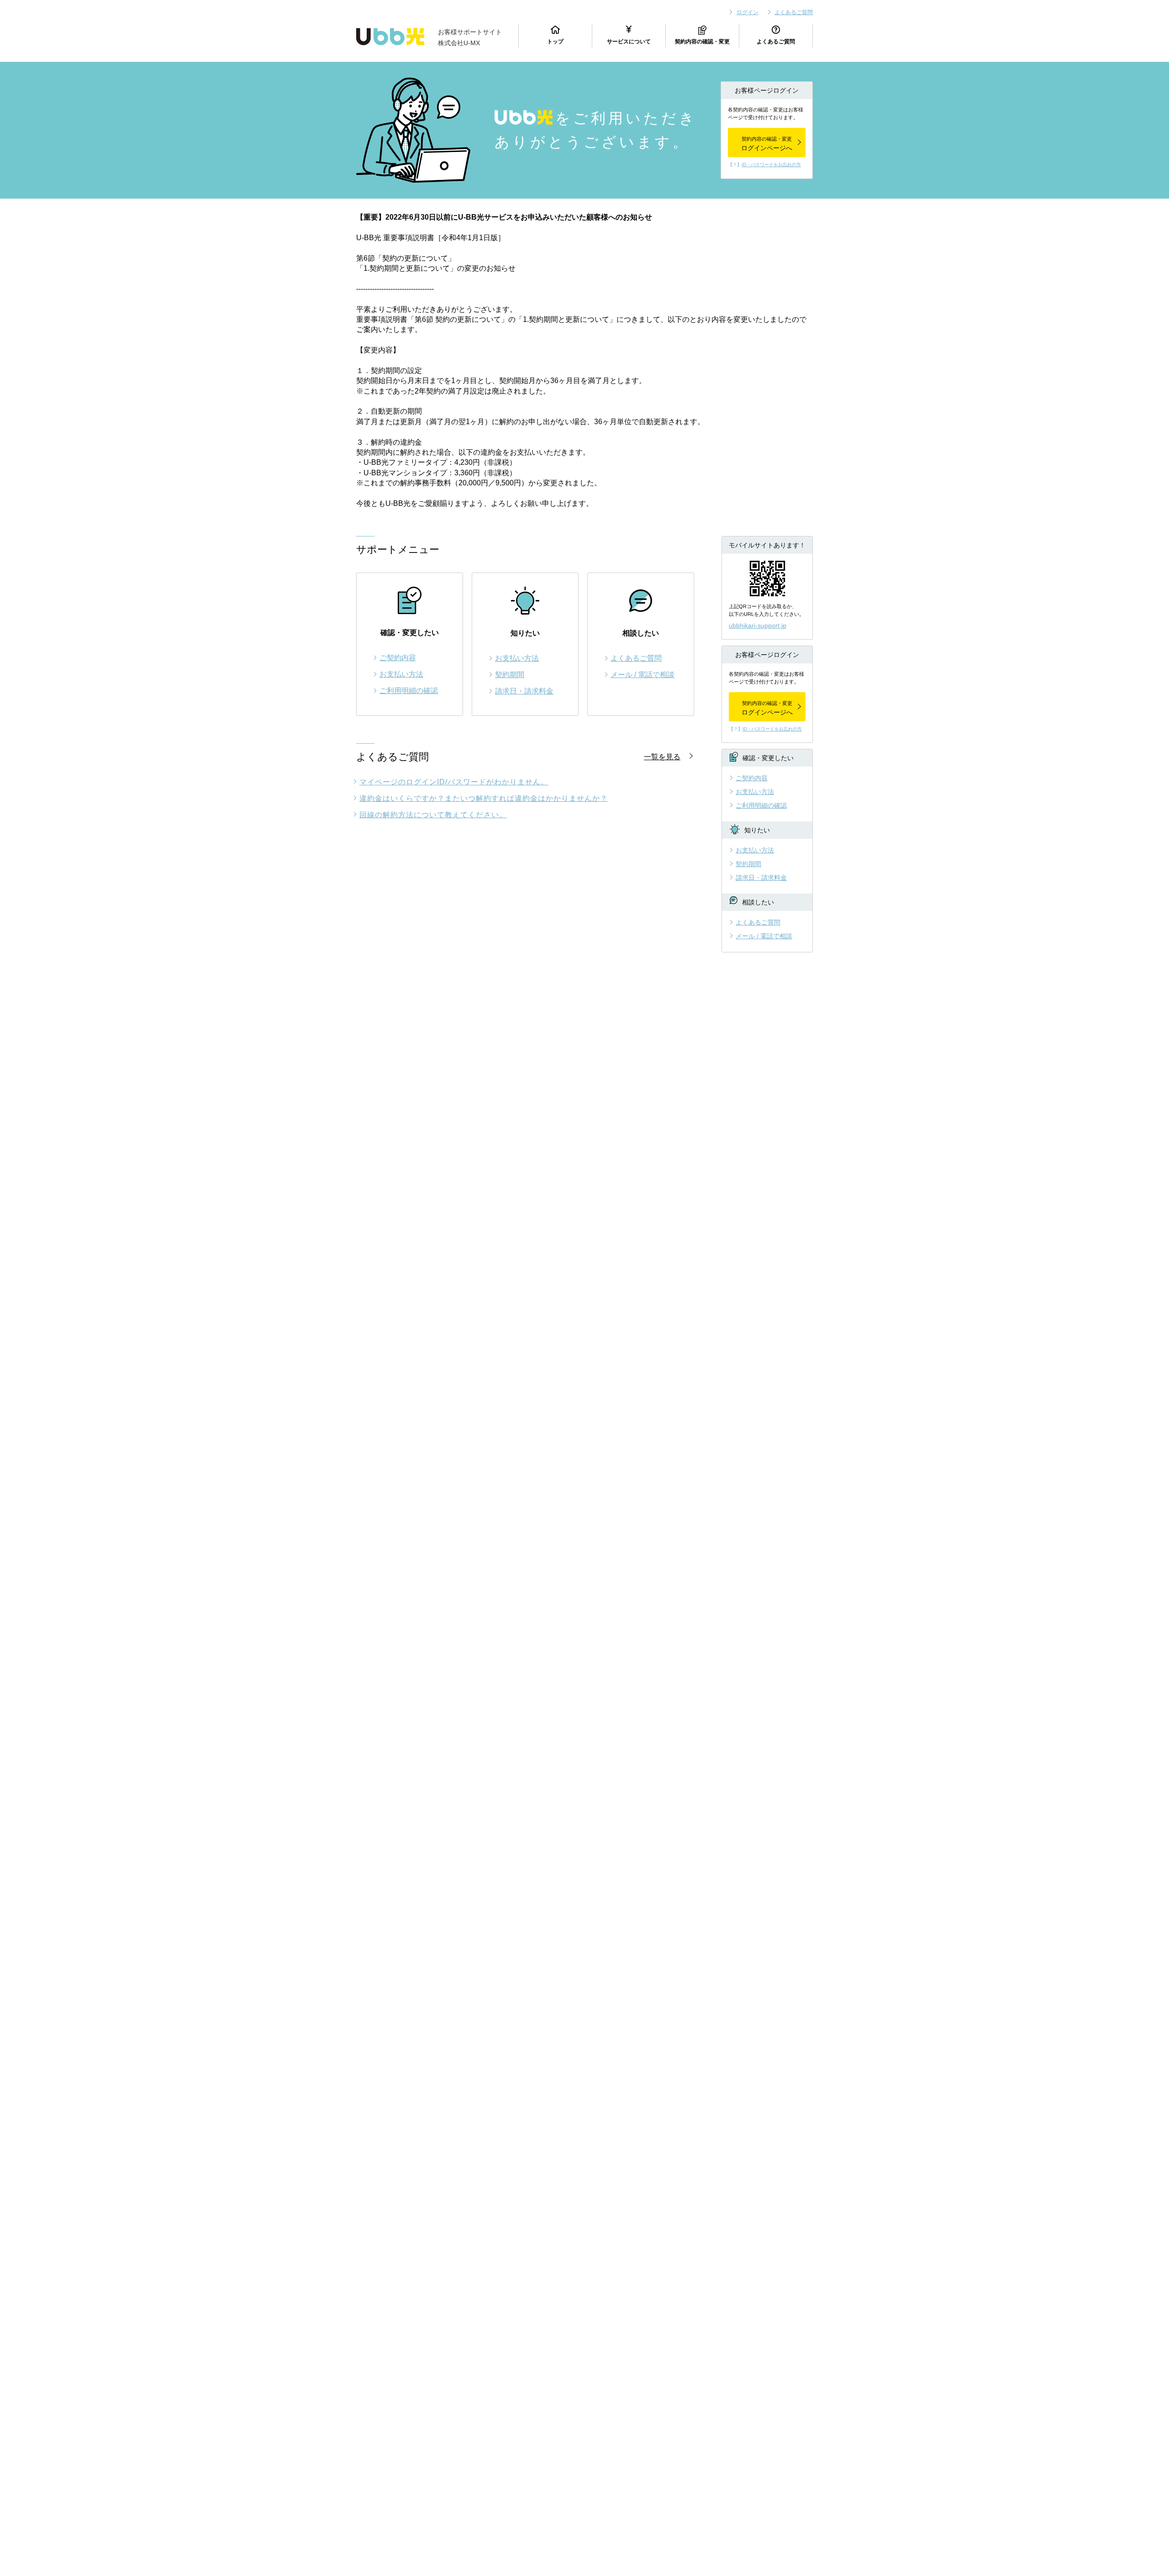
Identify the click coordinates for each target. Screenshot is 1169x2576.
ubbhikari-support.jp (758, 626)
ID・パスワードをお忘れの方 (771, 165)
